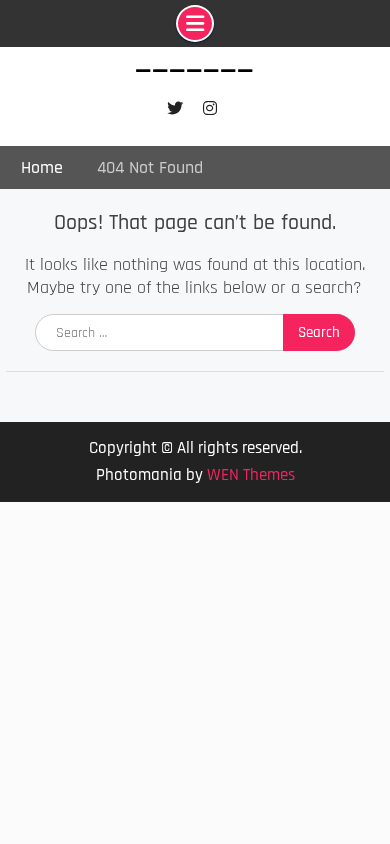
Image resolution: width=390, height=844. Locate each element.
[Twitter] (174, 108)
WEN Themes (251, 475)
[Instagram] (209, 108)
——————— (194, 71)
